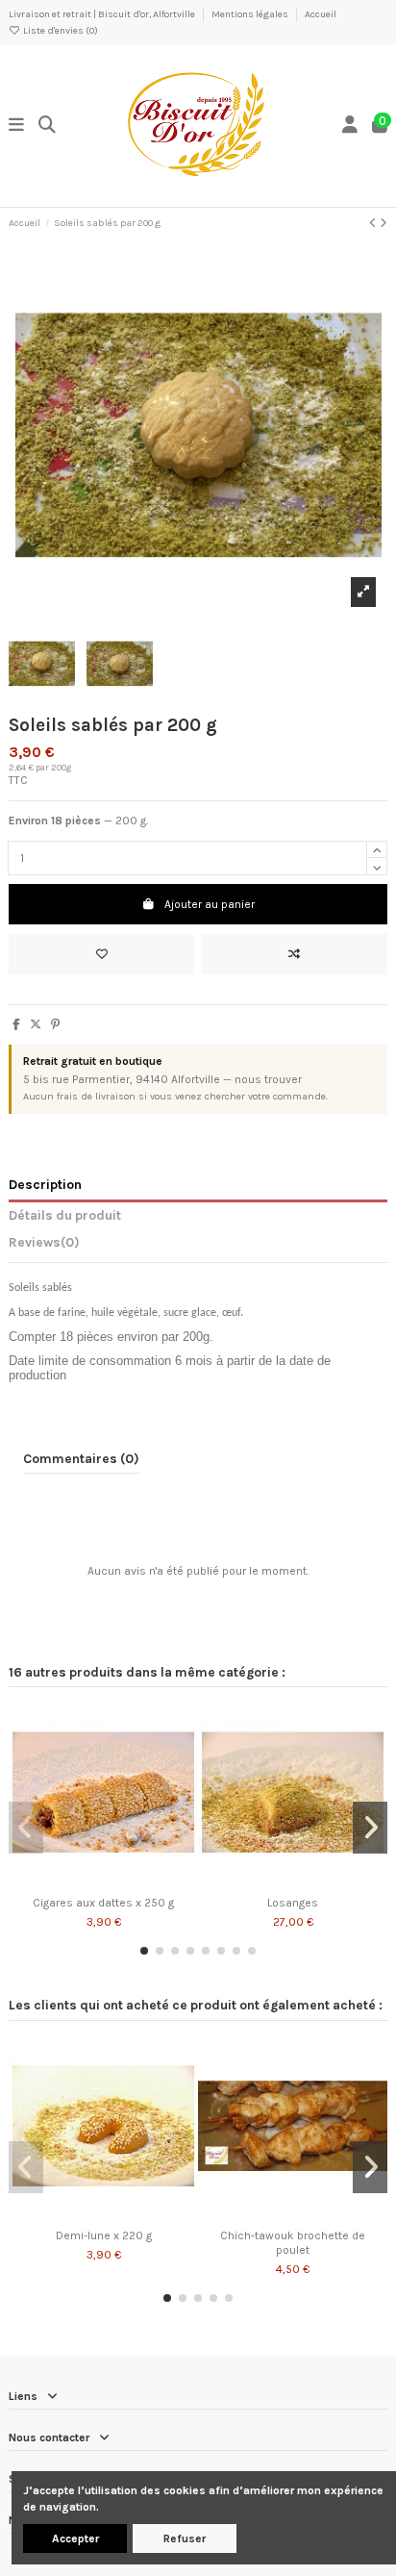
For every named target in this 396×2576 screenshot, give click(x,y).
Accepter (75, 2538)
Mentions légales (251, 14)
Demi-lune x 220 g (104, 2235)
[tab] (198, 1246)
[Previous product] (374, 223)
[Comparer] (103, 1881)
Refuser (185, 2538)
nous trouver (268, 1079)
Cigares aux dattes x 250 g (103, 1903)
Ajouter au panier (210, 904)
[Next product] (384, 223)
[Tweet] (36, 1024)
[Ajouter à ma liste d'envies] (101, 954)
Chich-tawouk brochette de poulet (293, 2242)
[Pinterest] (55, 1024)
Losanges (293, 1903)
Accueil (321, 14)
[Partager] (16, 1024)
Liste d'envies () (60, 31)
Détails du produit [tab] (65, 1215)
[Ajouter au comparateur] (295, 954)
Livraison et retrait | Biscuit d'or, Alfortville (103, 14)
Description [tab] (45, 1184)
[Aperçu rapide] (126, 1881)
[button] (144, 1951)
